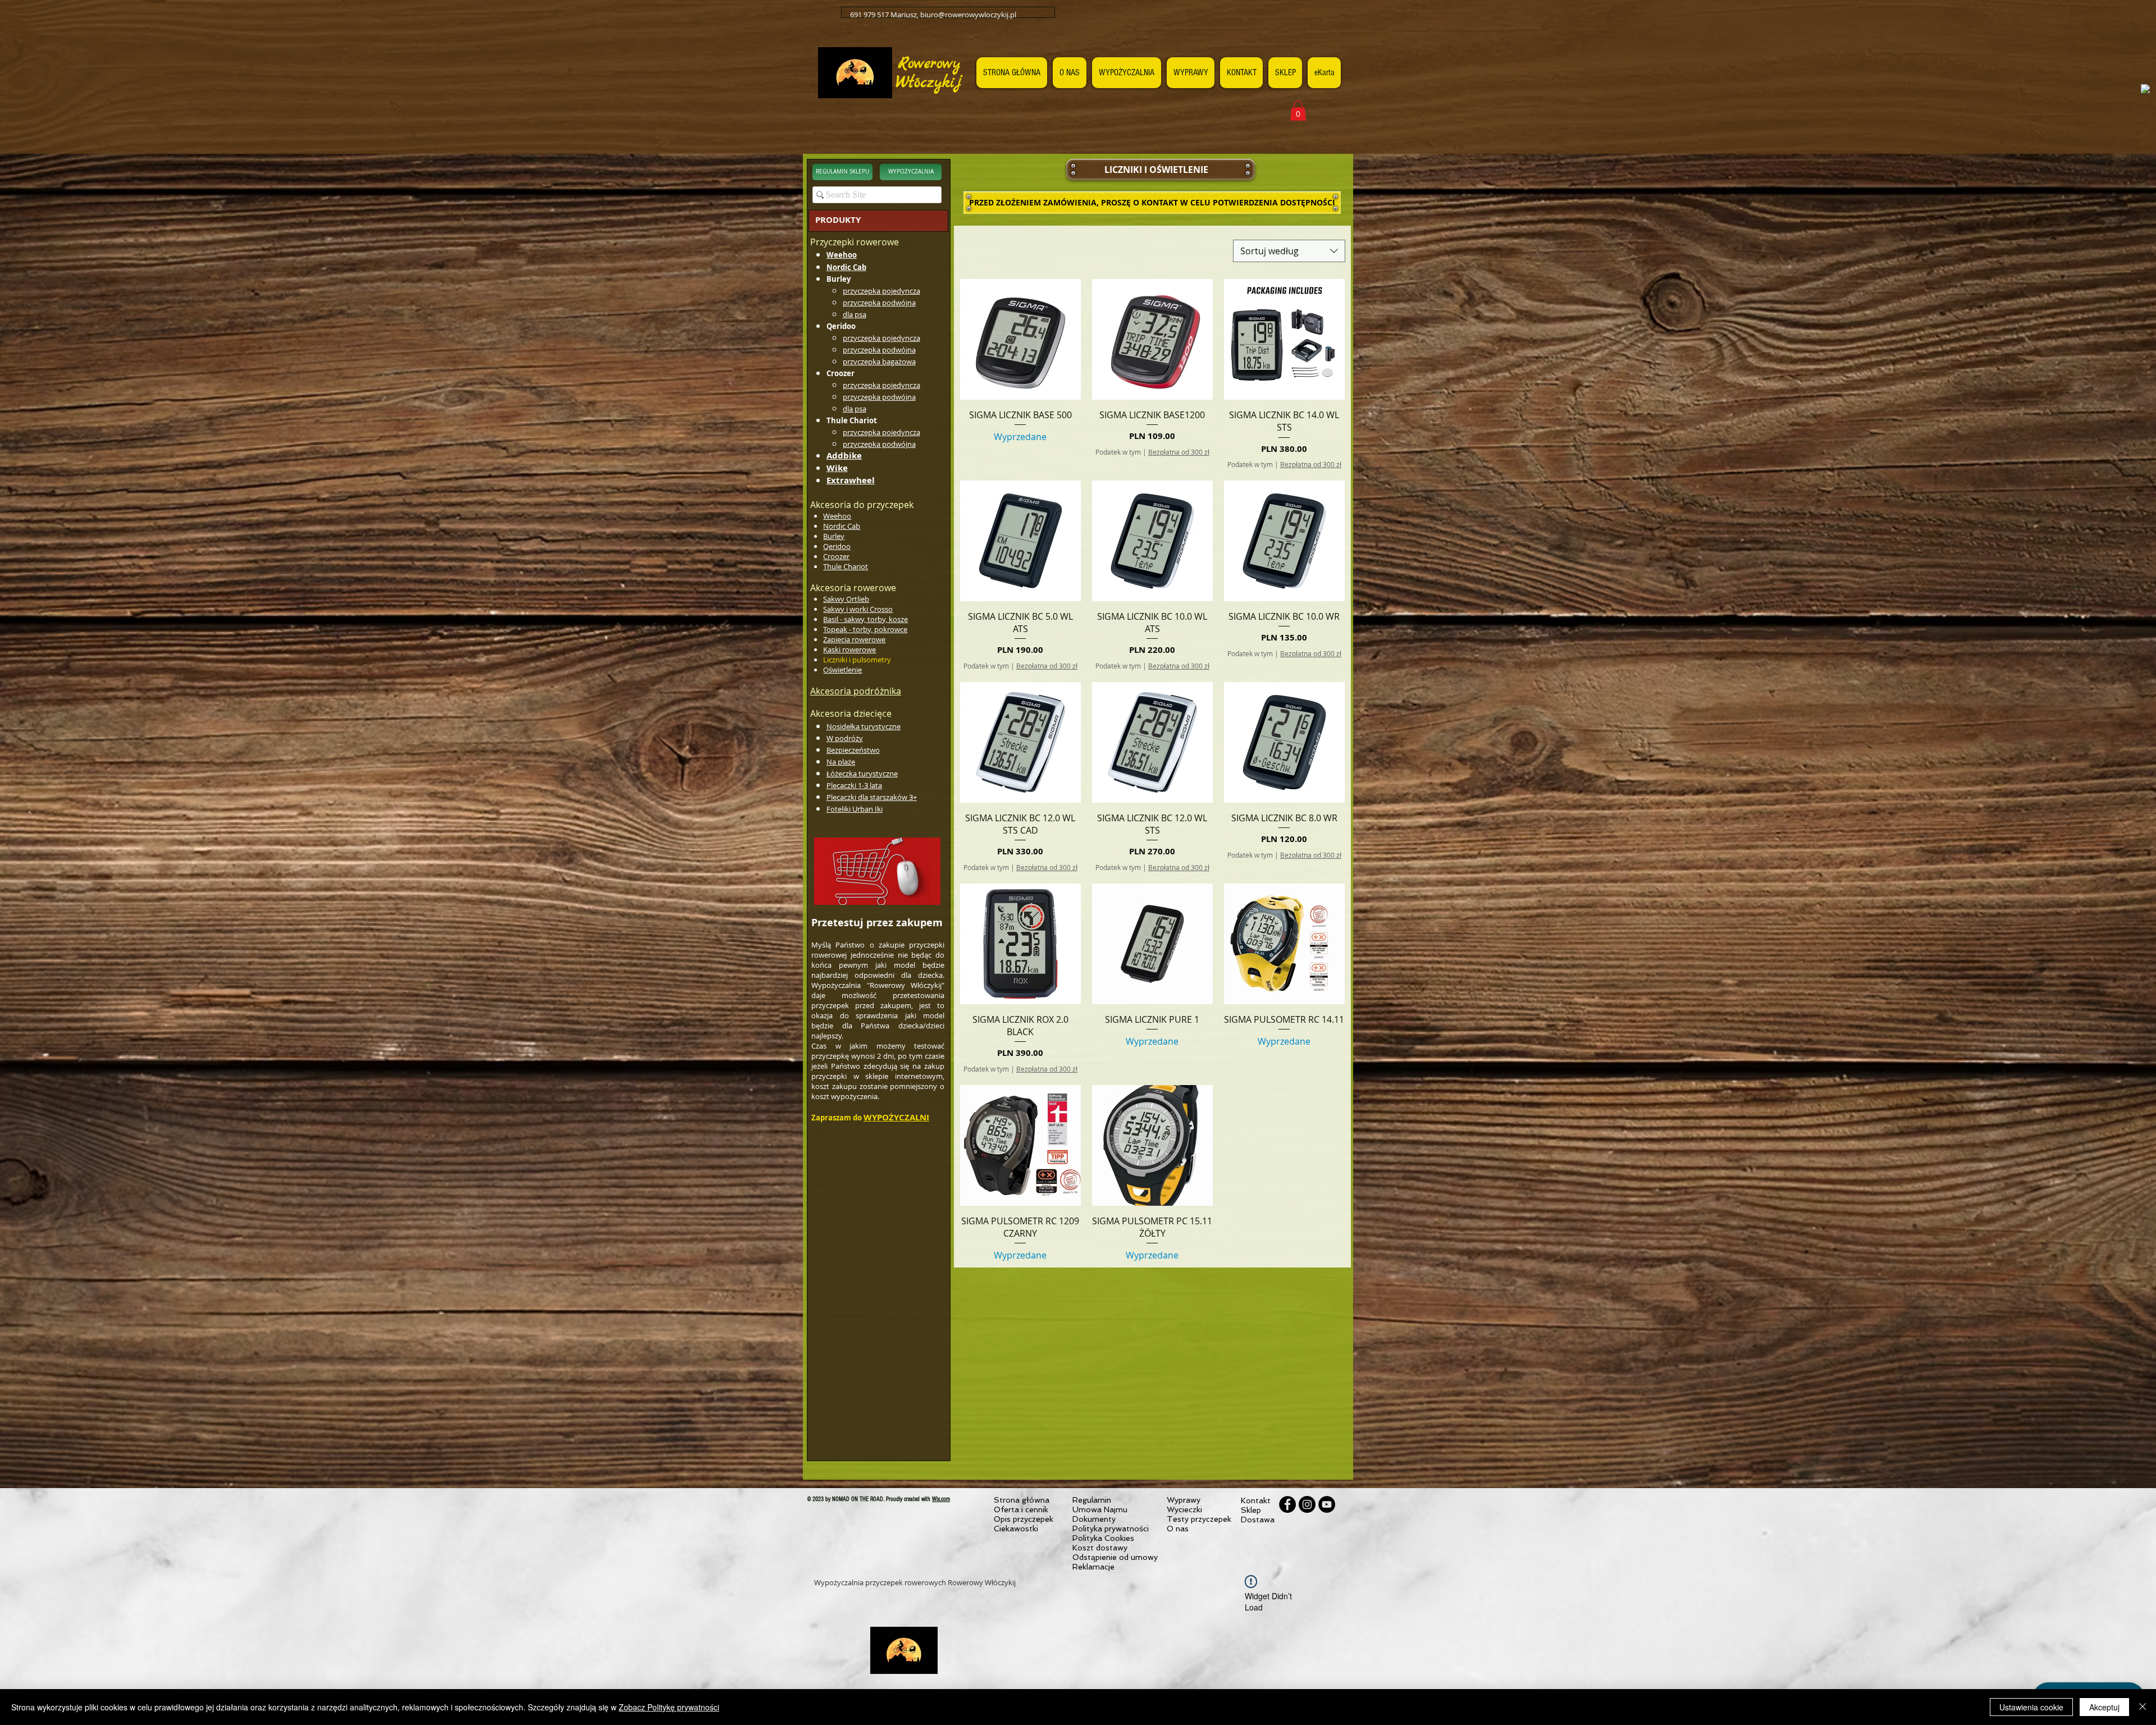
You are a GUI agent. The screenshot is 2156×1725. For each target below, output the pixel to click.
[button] (1298, 111)
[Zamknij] (2143, 1707)
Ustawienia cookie (2031, 1707)
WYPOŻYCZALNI (896, 1117)
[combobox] (1289, 251)
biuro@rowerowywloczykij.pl (968, 15)
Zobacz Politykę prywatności (669, 1707)
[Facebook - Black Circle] (1287, 1504)
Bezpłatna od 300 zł (1179, 452)
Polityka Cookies (1103, 1538)
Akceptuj (2104, 1707)
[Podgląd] (1020, 339)
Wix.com (941, 1499)
